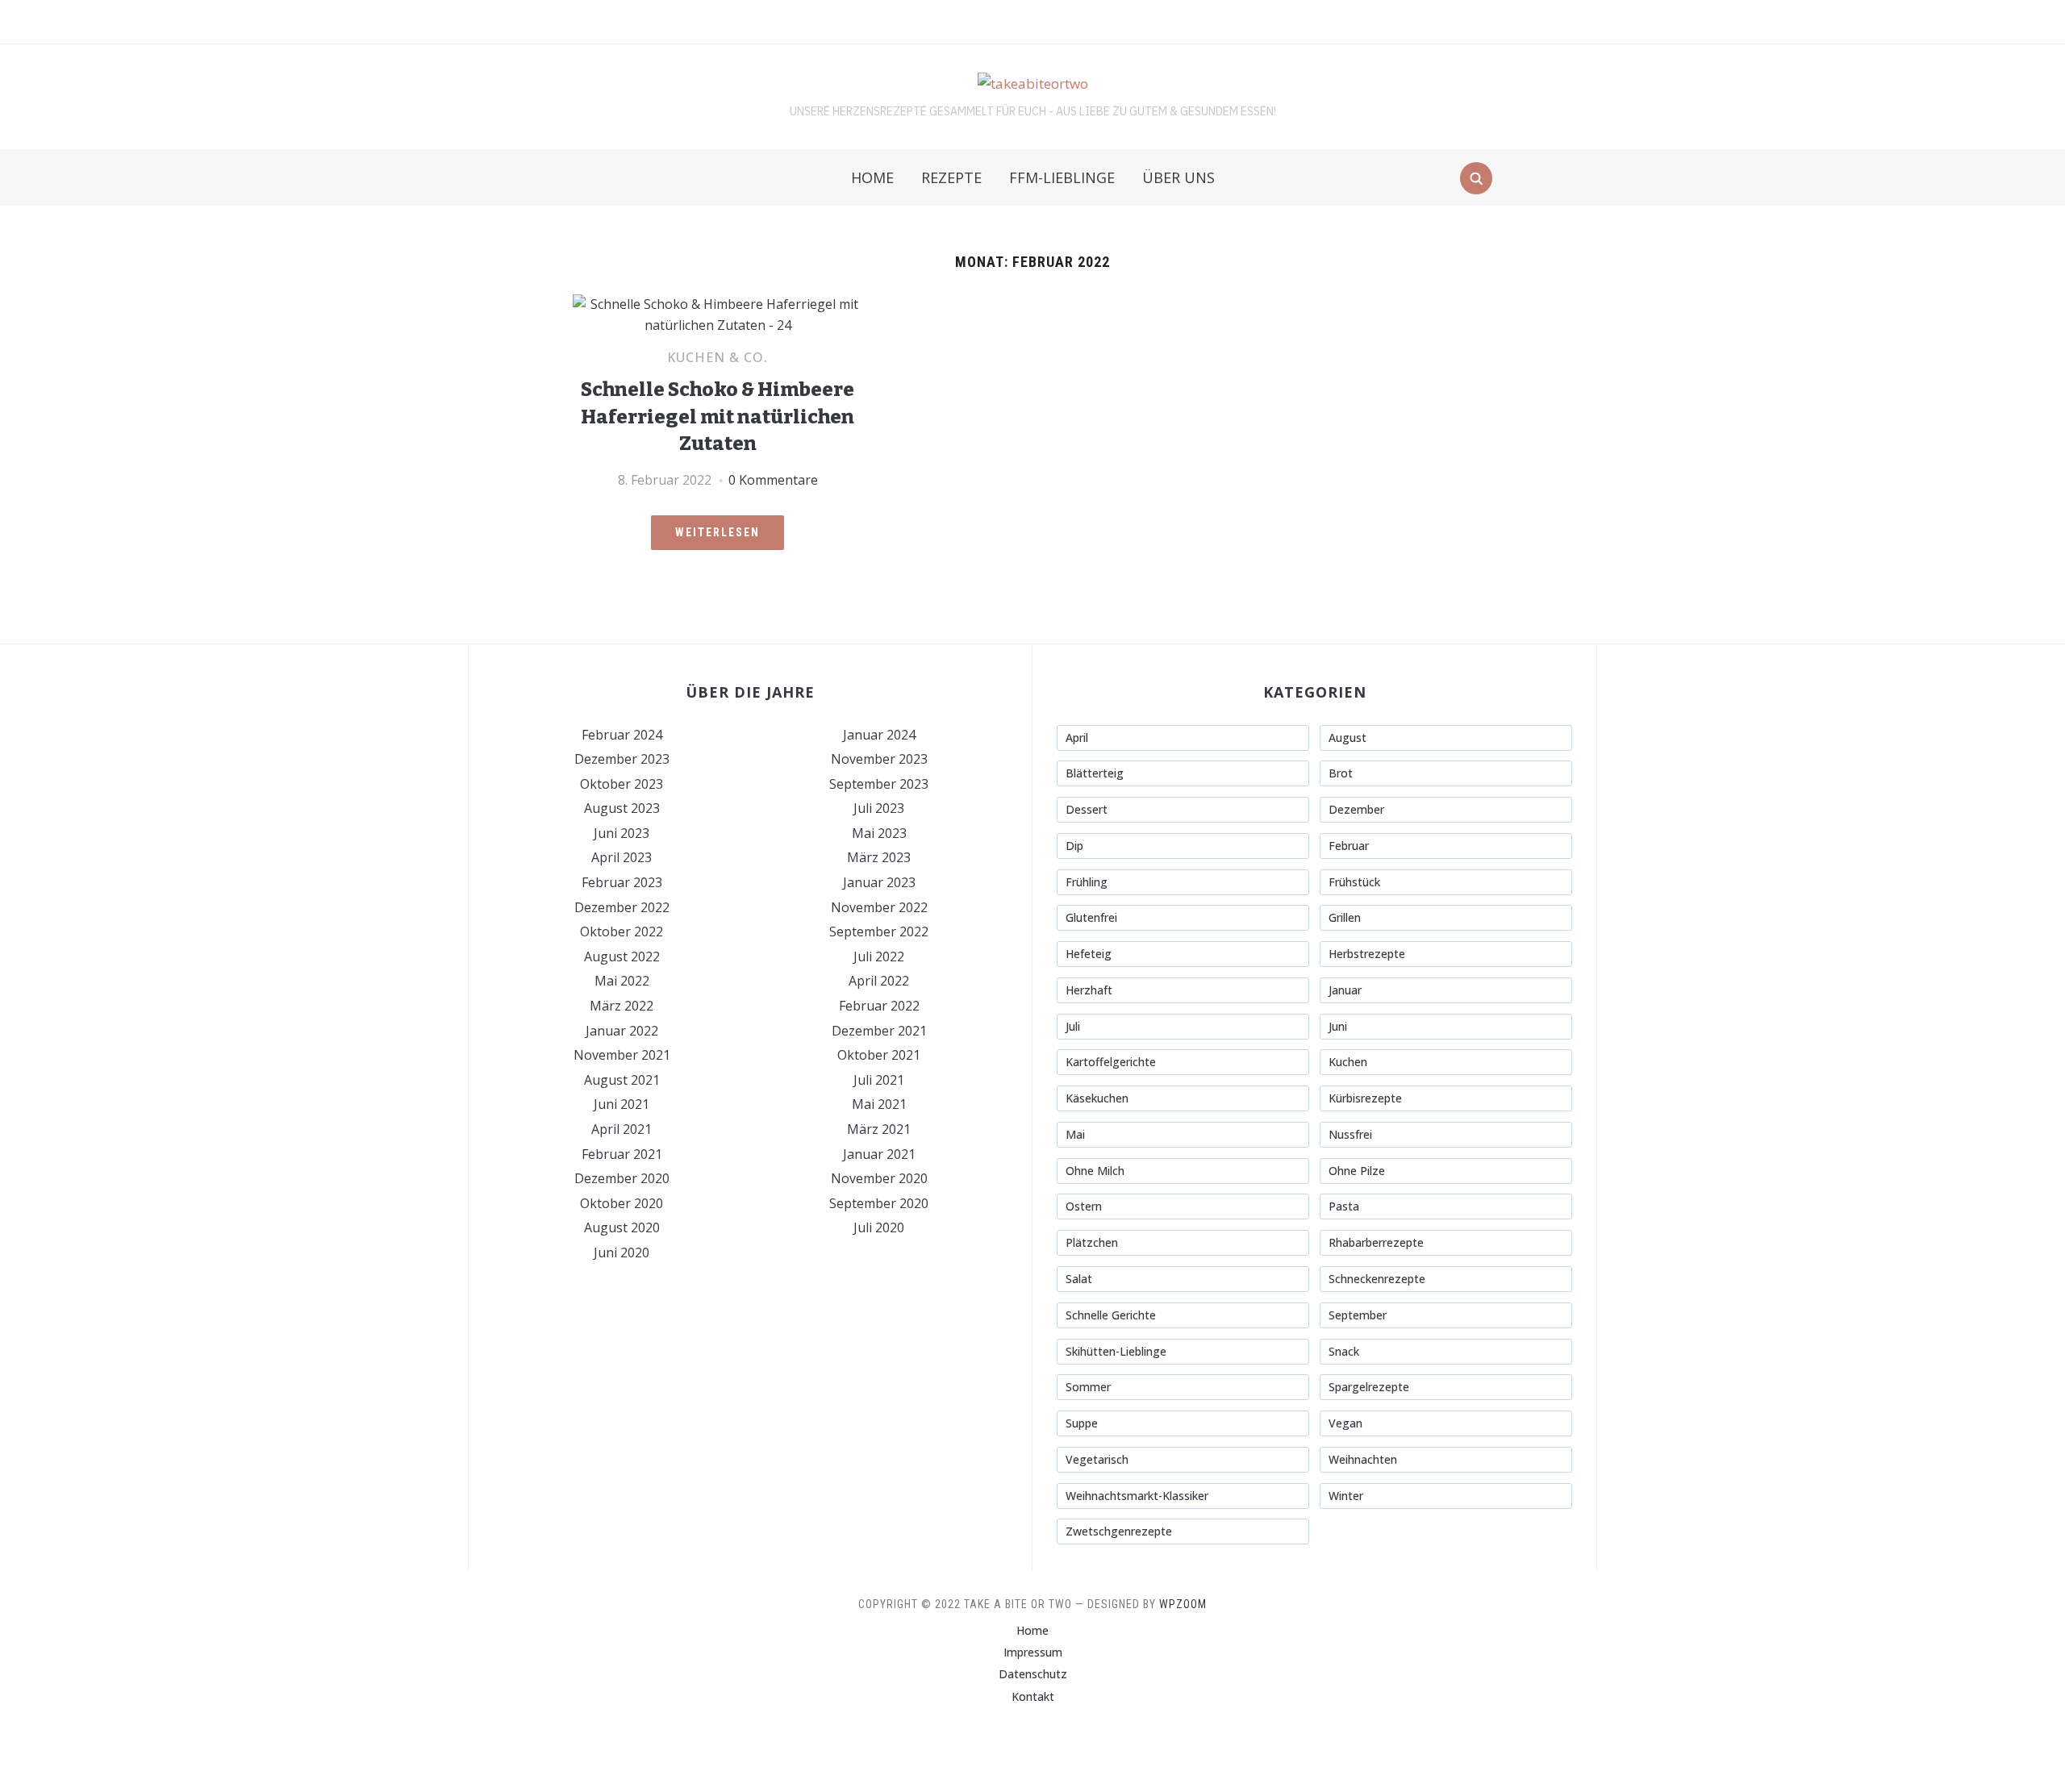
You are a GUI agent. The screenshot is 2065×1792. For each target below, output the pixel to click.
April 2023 (622, 857)
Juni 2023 (622, 833)
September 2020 (879, 1203)
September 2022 (879, 931)
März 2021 (879, 1129)
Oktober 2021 (879, 1055)
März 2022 (622, 1006)
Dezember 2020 (622, 1178)
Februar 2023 (622, 882)
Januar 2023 (879, 882)
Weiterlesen (718, 532)
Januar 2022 (622, 1031)
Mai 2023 (879, 833)
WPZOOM (1183, 1604)
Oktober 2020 (622, 1203)
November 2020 (879, 1178)
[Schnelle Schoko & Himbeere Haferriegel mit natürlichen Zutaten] (718, 304)
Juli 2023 (879, 808)
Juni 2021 (622, 1104)
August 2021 (622, 1080)
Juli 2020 (879, 1227)
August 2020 (622, 1227)
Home (872, 177)
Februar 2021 (622, 1154)
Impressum (1033, 1652)
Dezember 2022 (622, 907)
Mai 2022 (622, 981)
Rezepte (951, 177)
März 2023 (879, 857)
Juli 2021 (879, 1080)
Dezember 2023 (622, 759)
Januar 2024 (879, 735)
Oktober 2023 (622, 784)
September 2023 (879, 784)
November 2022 (879, 907)
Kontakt (1033, 1696)
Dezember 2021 (879, 1031)
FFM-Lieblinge (1062, 177)
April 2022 (879, 981)
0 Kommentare (773, 480)
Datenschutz (1033, 1674)
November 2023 (879, 759)
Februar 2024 (622, 735)
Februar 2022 (879, 1006)
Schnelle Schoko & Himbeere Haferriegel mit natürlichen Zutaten (718, 417)
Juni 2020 (622, 1252)
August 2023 (622, 808)
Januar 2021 (879, 1154)
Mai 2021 (879, 1104)
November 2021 (622, 1055)
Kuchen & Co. (718, 357)
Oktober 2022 (622, 931)
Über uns (1179, 177)
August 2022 (622, 956)
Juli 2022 (879, 956)
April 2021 (622, 1129)
